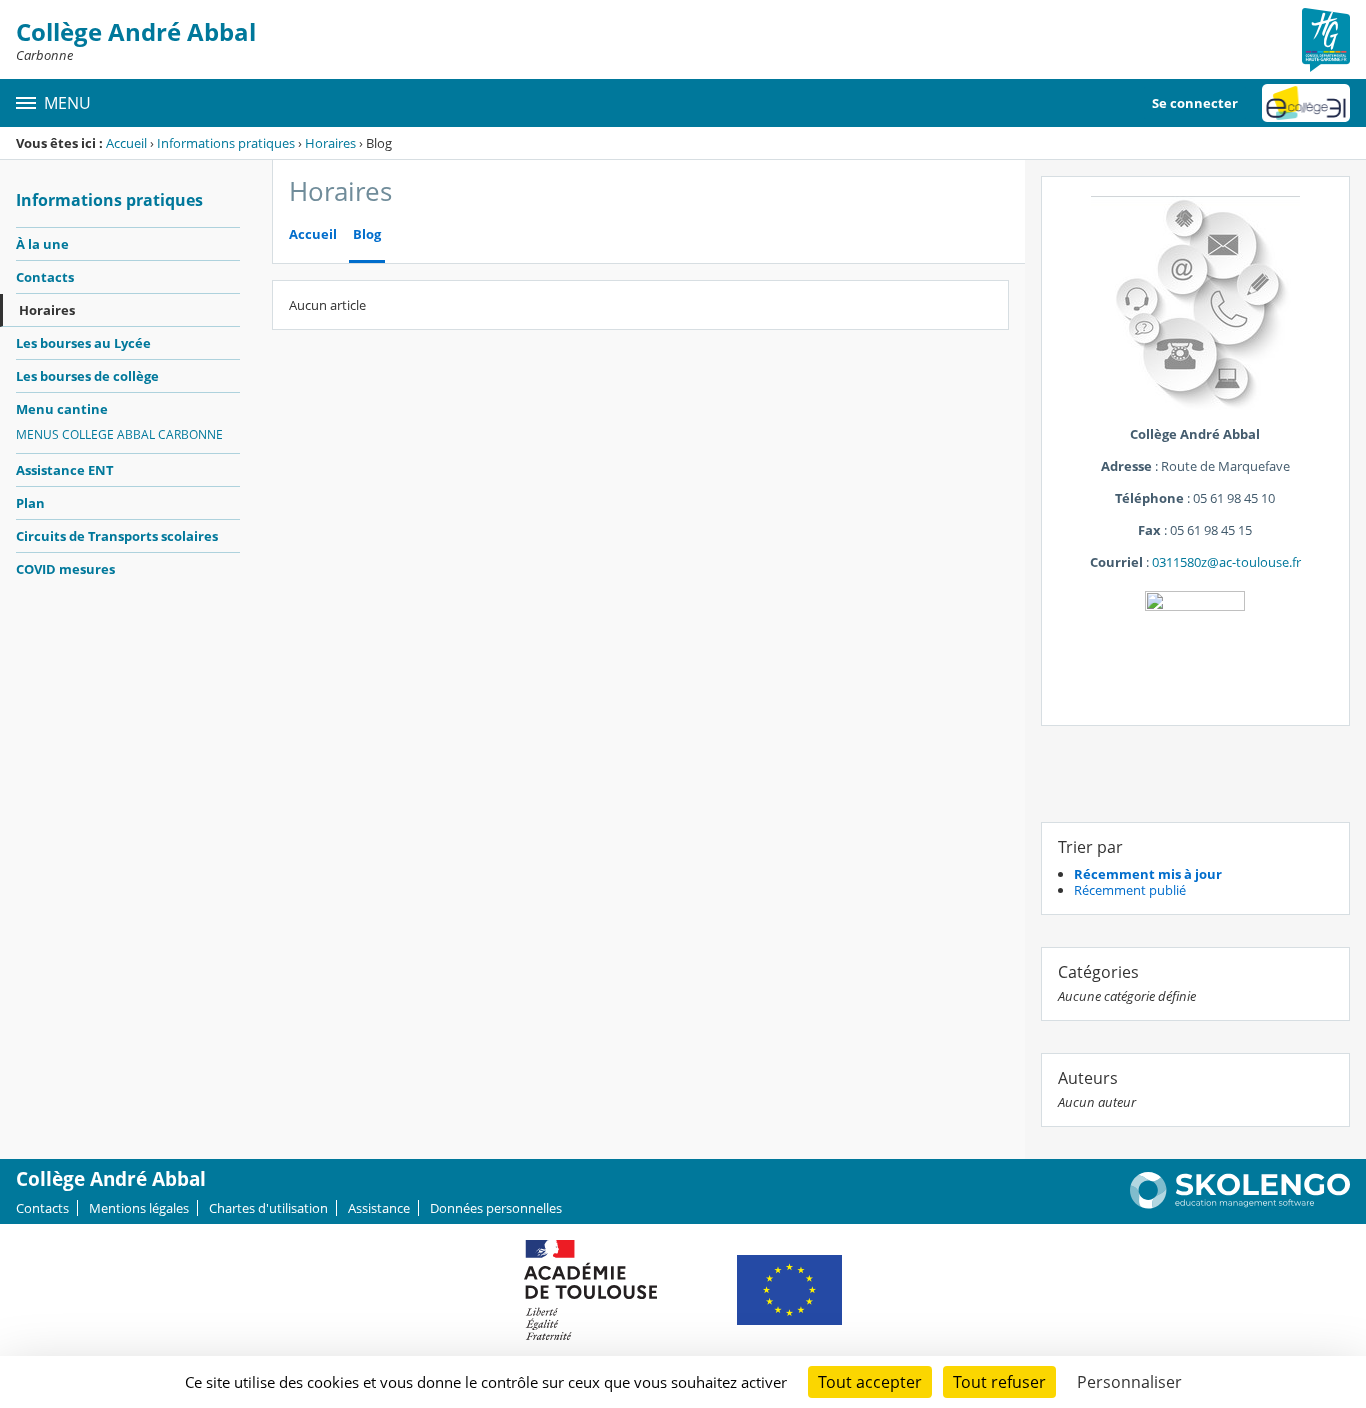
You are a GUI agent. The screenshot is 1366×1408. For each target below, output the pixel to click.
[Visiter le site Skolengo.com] (1240, 1204)
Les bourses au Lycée (83, 343)
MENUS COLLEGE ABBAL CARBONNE (119, 434)
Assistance (379, 1208)
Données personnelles (496, 1208)
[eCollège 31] (1306, 103)
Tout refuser (999, 1382)
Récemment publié (1130, 890)
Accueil (126, 143)
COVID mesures (65, 569)
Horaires (330, 143)
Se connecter (1195, 103)
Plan (30, 503)
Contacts (45, 277)
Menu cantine (62, 409)
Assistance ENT (65, 470)
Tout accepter (870, 1382)
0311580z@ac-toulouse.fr (1226, 562)
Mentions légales (139, 1208)
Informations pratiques (226, 143)
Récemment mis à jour (1148, 874)
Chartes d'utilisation (268, 1208)
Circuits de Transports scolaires (117, 536)
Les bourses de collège (87, 376)
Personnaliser (1129, 1382)
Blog (367, 234)
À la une (42, 244)
